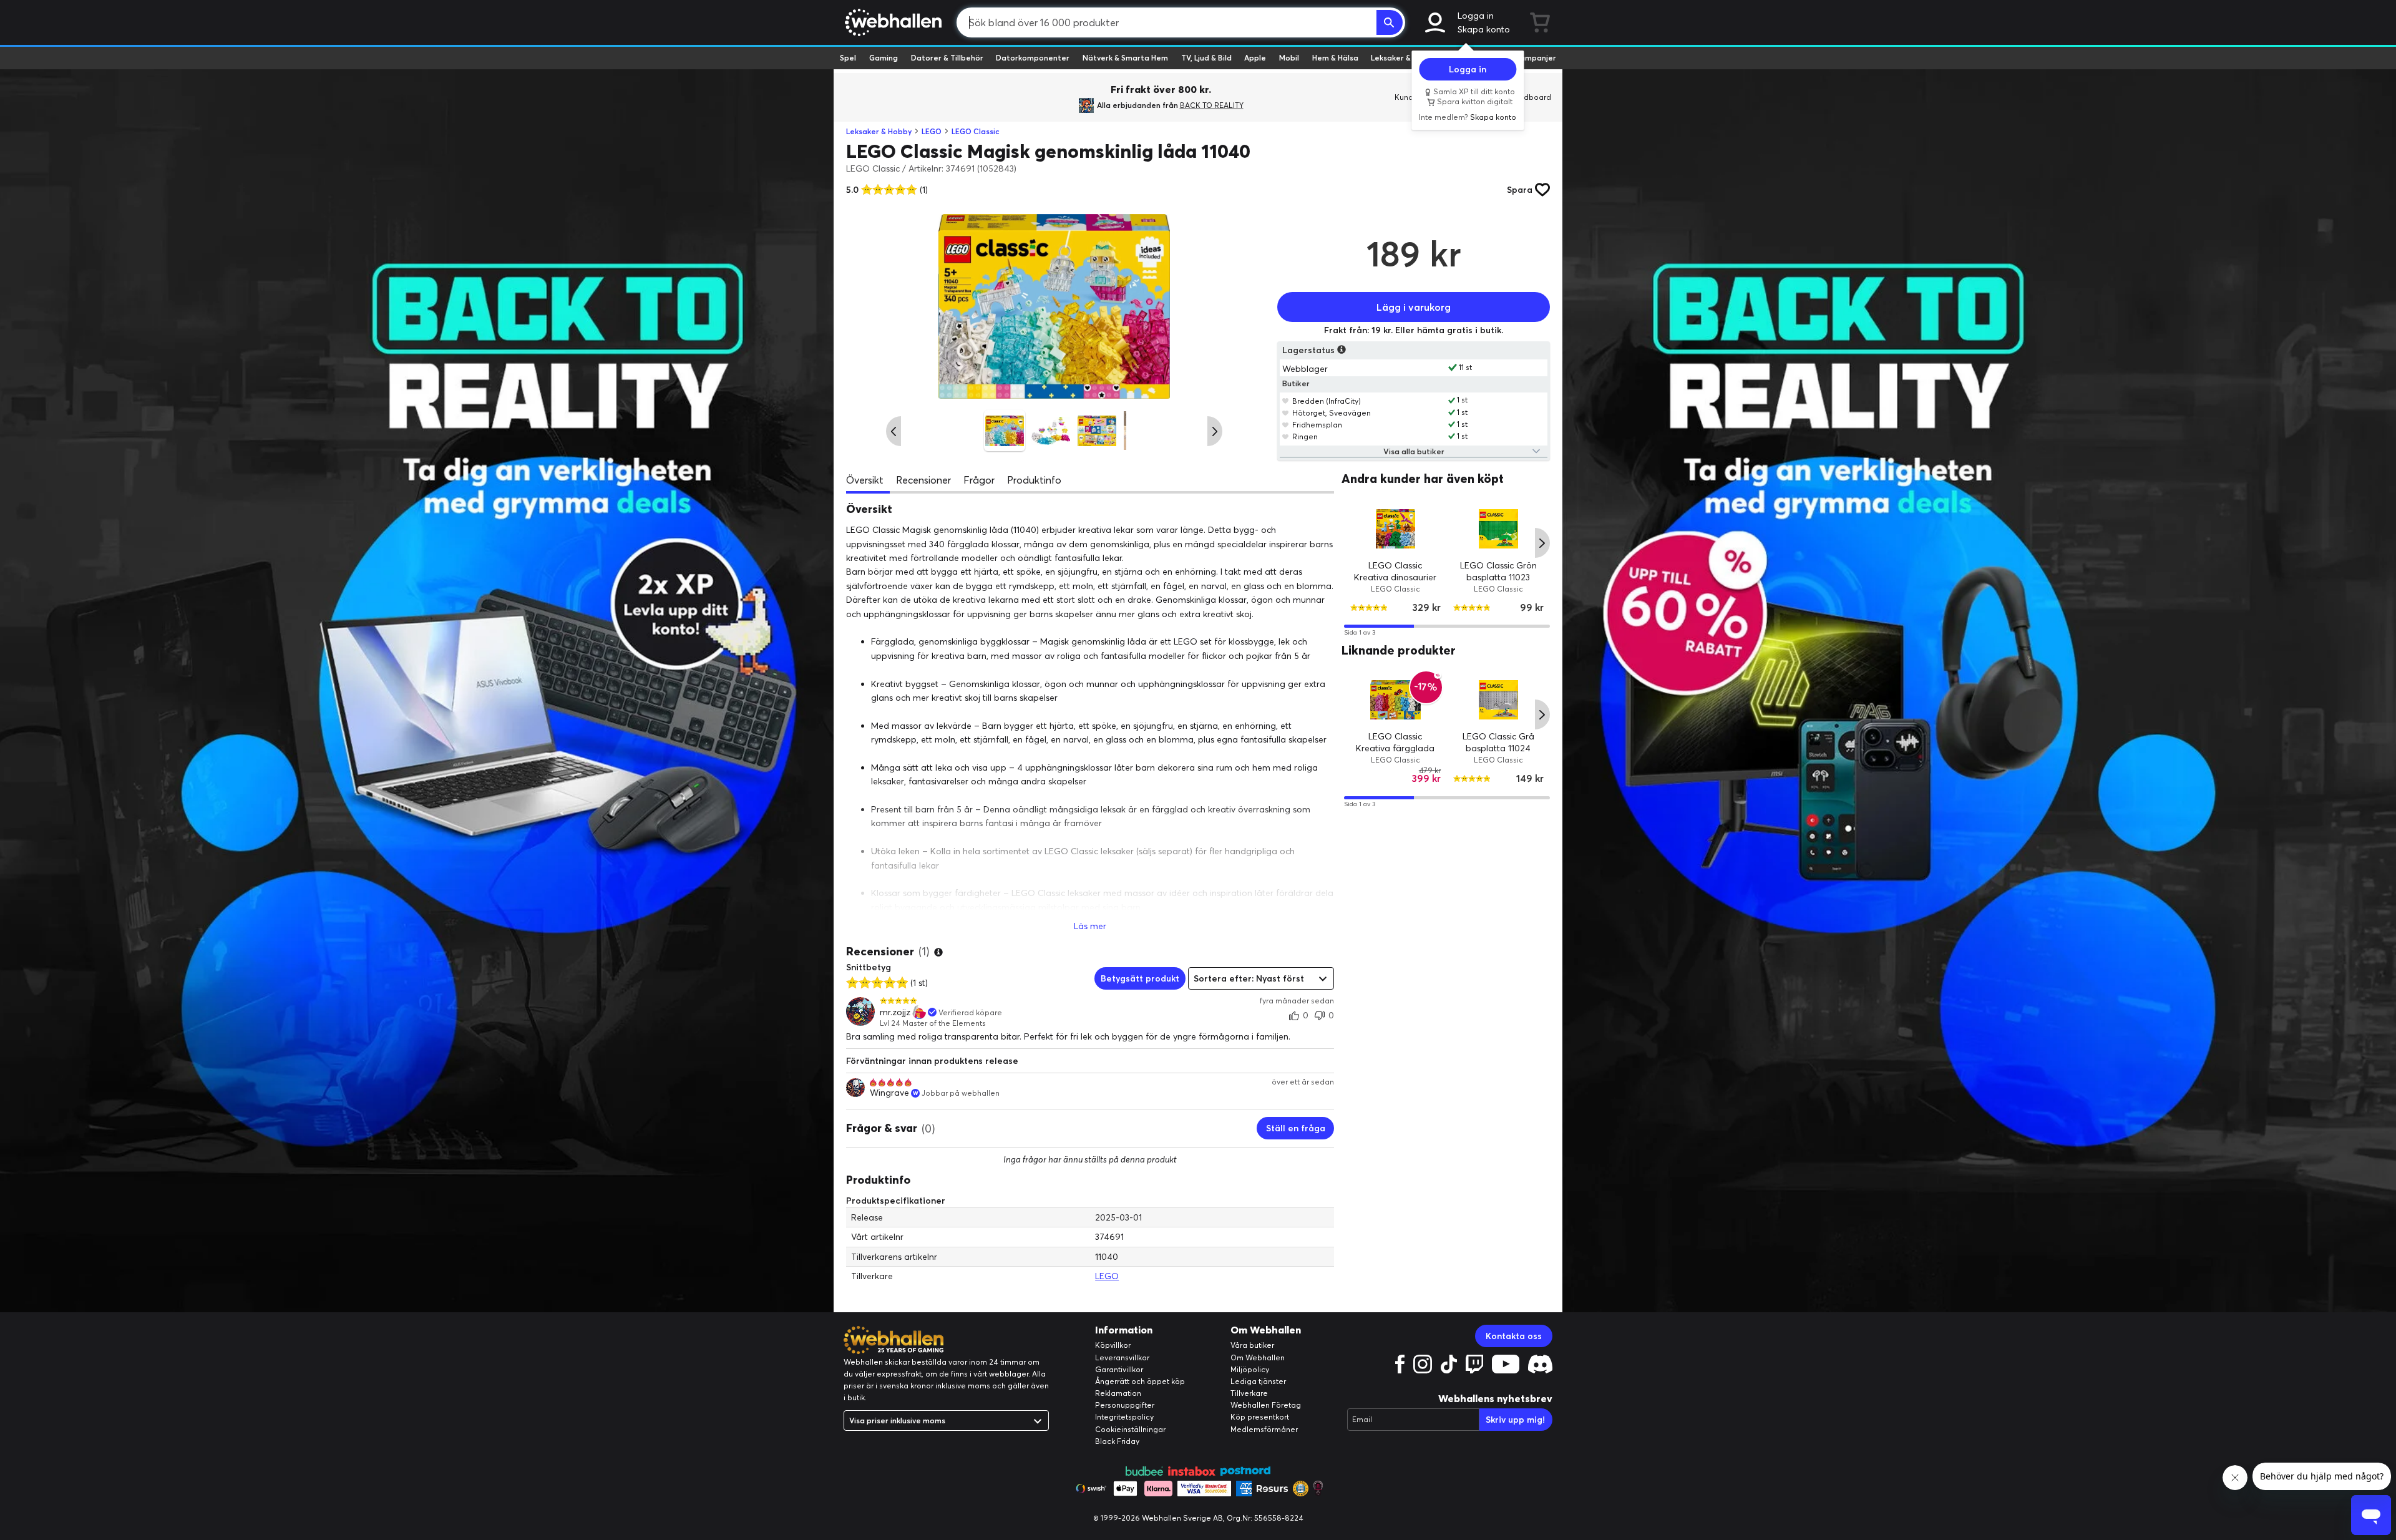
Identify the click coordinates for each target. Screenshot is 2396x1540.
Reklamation (1118, 1393)
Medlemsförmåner (1264, 1429)
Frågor (979, 480)
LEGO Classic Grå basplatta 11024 (1498, 743)
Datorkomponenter (1033, 58)
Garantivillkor (1119, 1369)
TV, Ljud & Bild (1206, 58)
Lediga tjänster (1258, 1381)
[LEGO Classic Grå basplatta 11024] (1498, 700)
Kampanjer (1536, 58)
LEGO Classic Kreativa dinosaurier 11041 (1396, 577)
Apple (1255, 58)
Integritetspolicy (1124, 1417)
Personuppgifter (1125, 1405)
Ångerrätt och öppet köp (1140, 1381)
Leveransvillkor (1122, 1357)
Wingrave (889, 1093)
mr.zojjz (895, 1012)
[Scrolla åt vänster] (894, 431)
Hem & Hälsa (1335, 58)
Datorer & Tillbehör (947, 58)
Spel (848, 58)
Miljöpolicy (1250, 1369)
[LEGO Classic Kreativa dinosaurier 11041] (1395, 528)
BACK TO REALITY (1212, 105)
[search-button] (1390, 22)
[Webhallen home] (891, 22)
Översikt (865, 480)
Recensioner (923, 480)
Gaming (884, 58)
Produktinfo (1034, 480)
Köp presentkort (1260, 1417)
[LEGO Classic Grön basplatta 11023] (1498, 528)
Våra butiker (1252, 1345)
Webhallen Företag (1266, 1405)
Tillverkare (1249, 1393)
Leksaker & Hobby (1404, 58)
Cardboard (1531, 97)
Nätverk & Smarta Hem (1125, 58)
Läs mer (1090, 926)
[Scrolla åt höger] (1215, 431)
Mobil (1289, 58)
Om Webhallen (1258, 1357)
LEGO (932, 131)
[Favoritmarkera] (1286, 401)
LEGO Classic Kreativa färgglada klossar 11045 (1396, 748)
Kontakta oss (1514, 1336)
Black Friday (1117, 1441)
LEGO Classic (976, 131)
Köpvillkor (1113, 1345)
